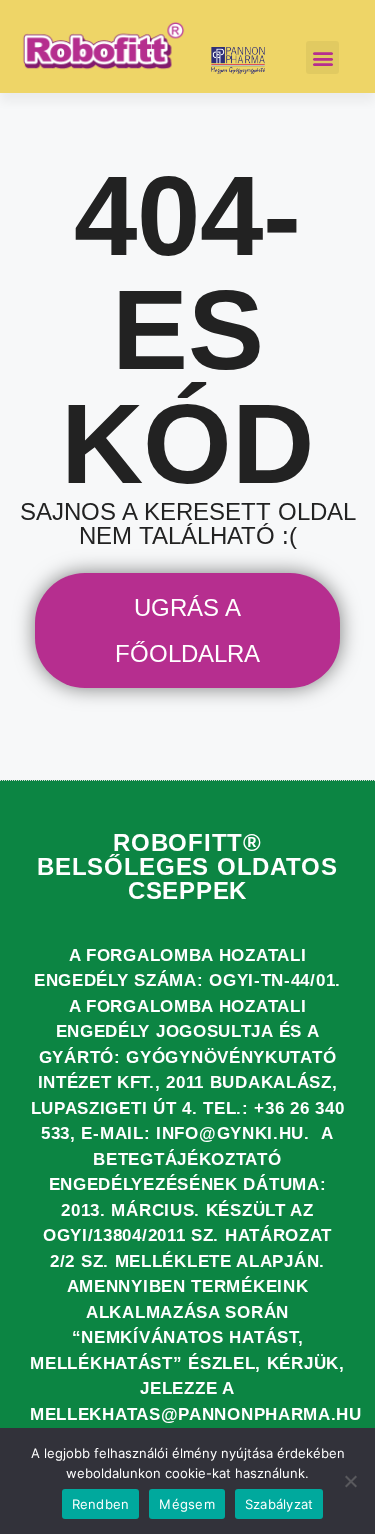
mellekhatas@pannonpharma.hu (196, 1414)
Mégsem (187, 1504)
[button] (322, 57)
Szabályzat (279, 1504)
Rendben (101, 1504)
